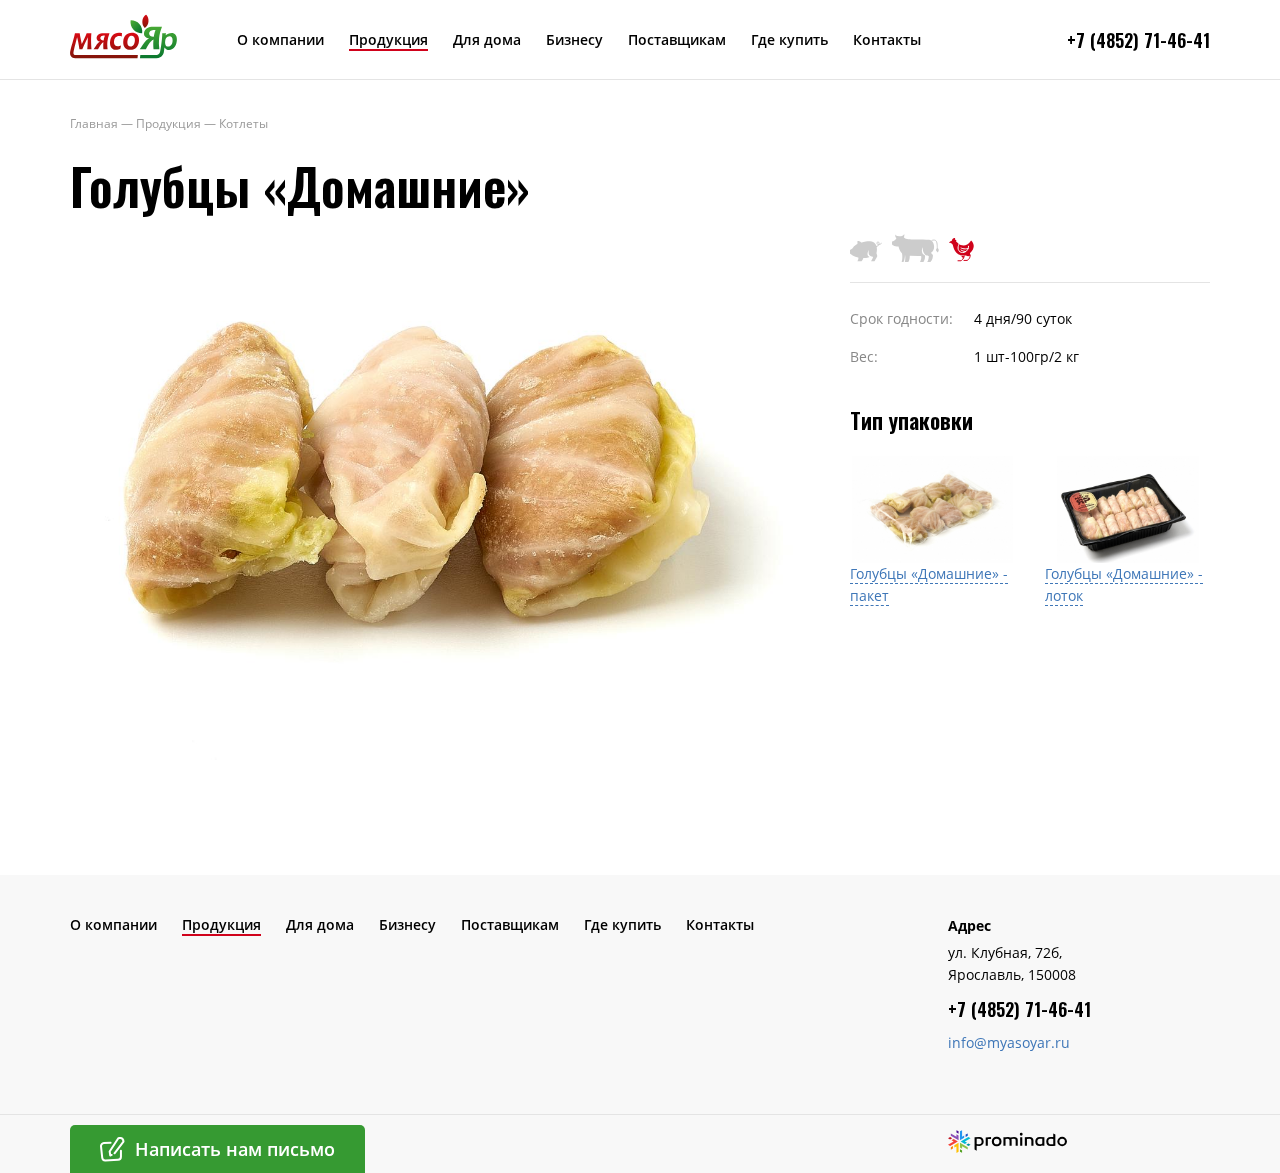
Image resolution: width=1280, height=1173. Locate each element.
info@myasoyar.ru (1009, 1042)
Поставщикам (677, 39)
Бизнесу (574, 39)
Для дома (487, 39)
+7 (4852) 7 (1110, 40)
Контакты (887, 39)
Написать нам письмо (235, 1149)
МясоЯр (123, 36)
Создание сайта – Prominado (1007, 1141)
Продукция (388, 39)
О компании (280, 39)
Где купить (789, 39)
